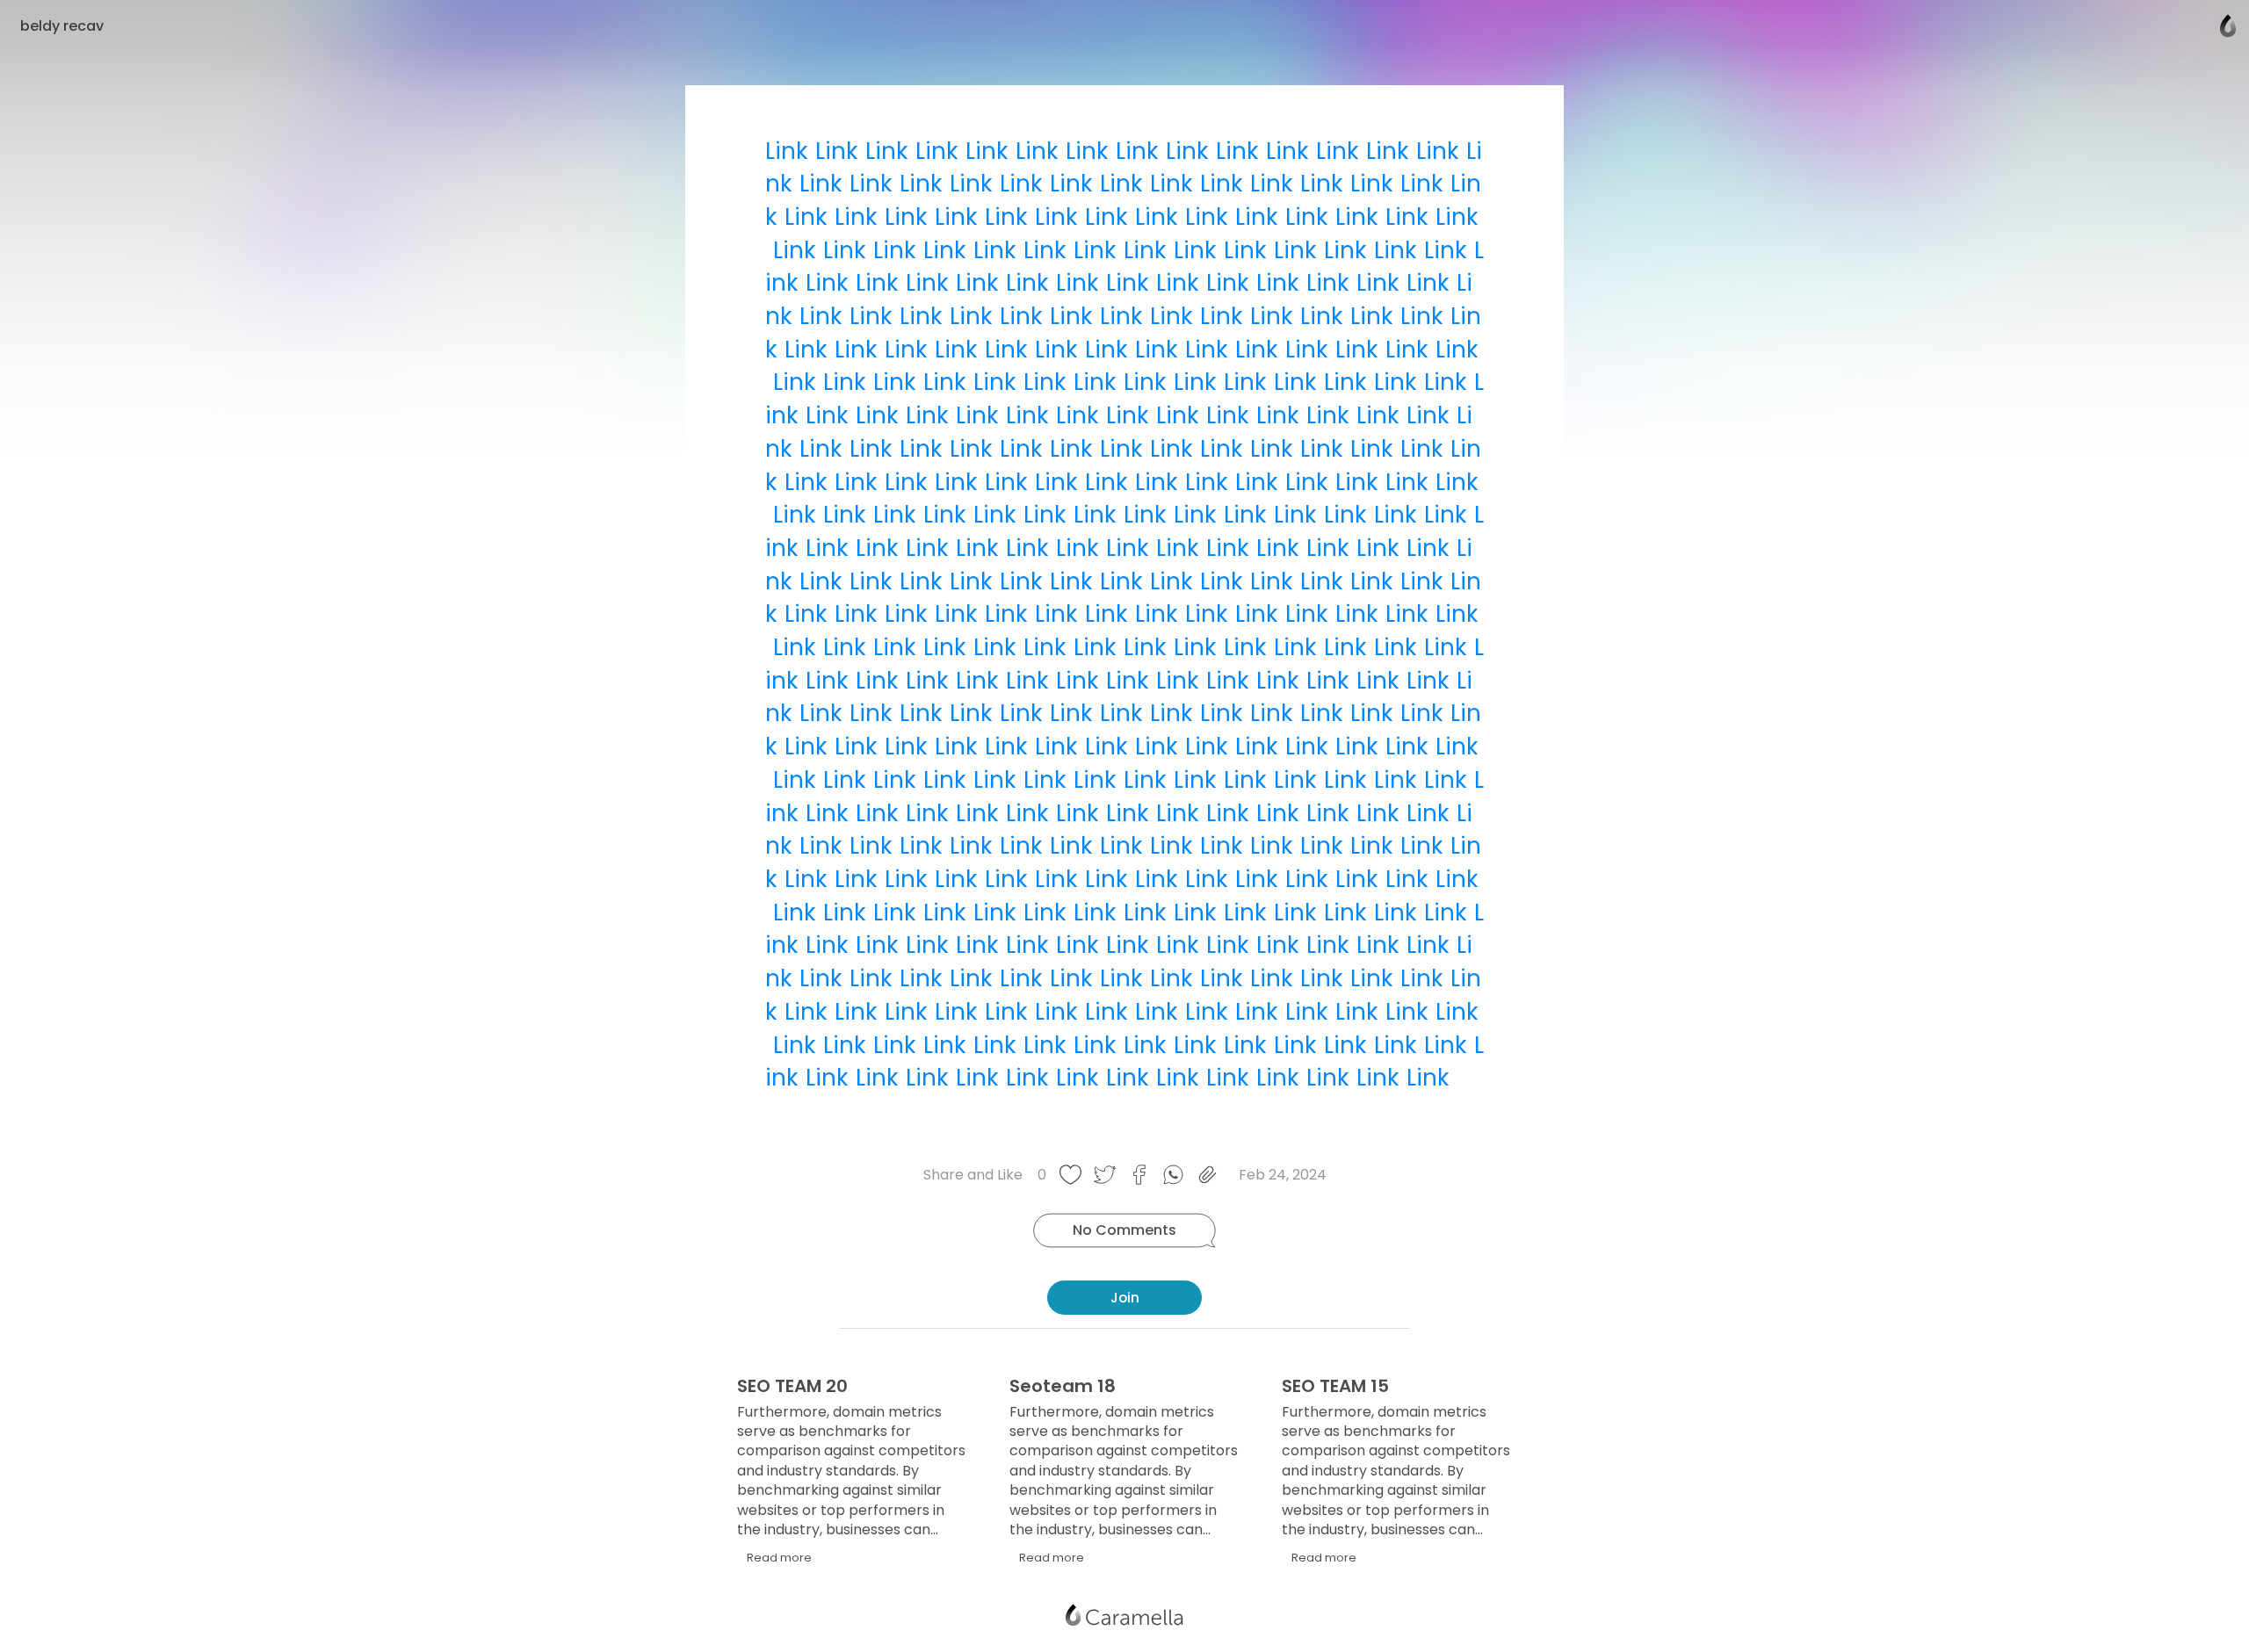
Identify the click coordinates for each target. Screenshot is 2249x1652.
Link (786, 151)
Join (1125, 1298)
